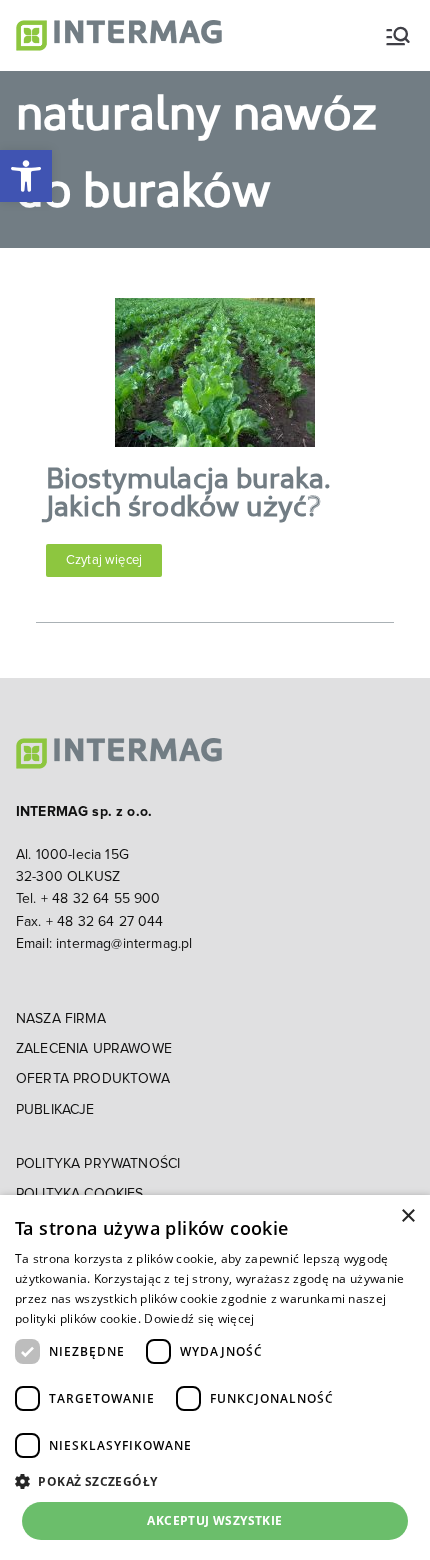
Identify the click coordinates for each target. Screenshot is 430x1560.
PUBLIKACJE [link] (55, 1110)
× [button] (407, 1216)
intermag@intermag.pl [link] (124, 944)
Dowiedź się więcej (199, 1318)
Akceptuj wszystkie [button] (214, 1520)
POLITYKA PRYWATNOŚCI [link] (98, 1164)
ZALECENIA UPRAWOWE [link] (94, 1049)
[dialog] (215, 1377)
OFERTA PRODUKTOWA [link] (93, 1079)
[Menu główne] (398, 36)
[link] (26, 176)
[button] (215, 1481)
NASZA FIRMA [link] (61, 1019)
